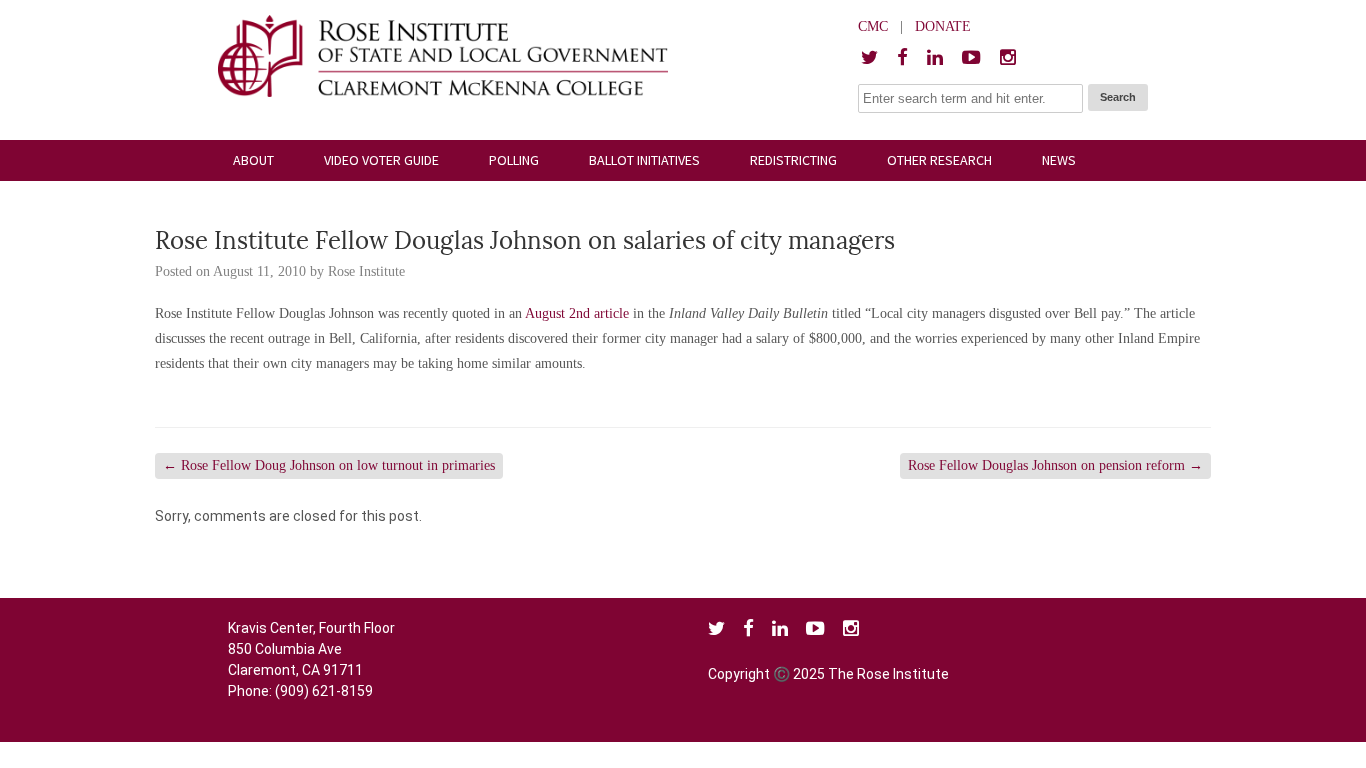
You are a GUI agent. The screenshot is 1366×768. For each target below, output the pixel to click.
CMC (873, 26)
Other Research (939, 160)
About (253, 160)
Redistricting (793, 160)
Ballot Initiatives (644, 160)
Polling (514, 160)
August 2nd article (579, 313)
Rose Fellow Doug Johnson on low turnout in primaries (329, 465)
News (1059, 160)
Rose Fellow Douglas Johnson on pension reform (1055, 465)
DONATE (943, 26)
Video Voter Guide (381, 160)
